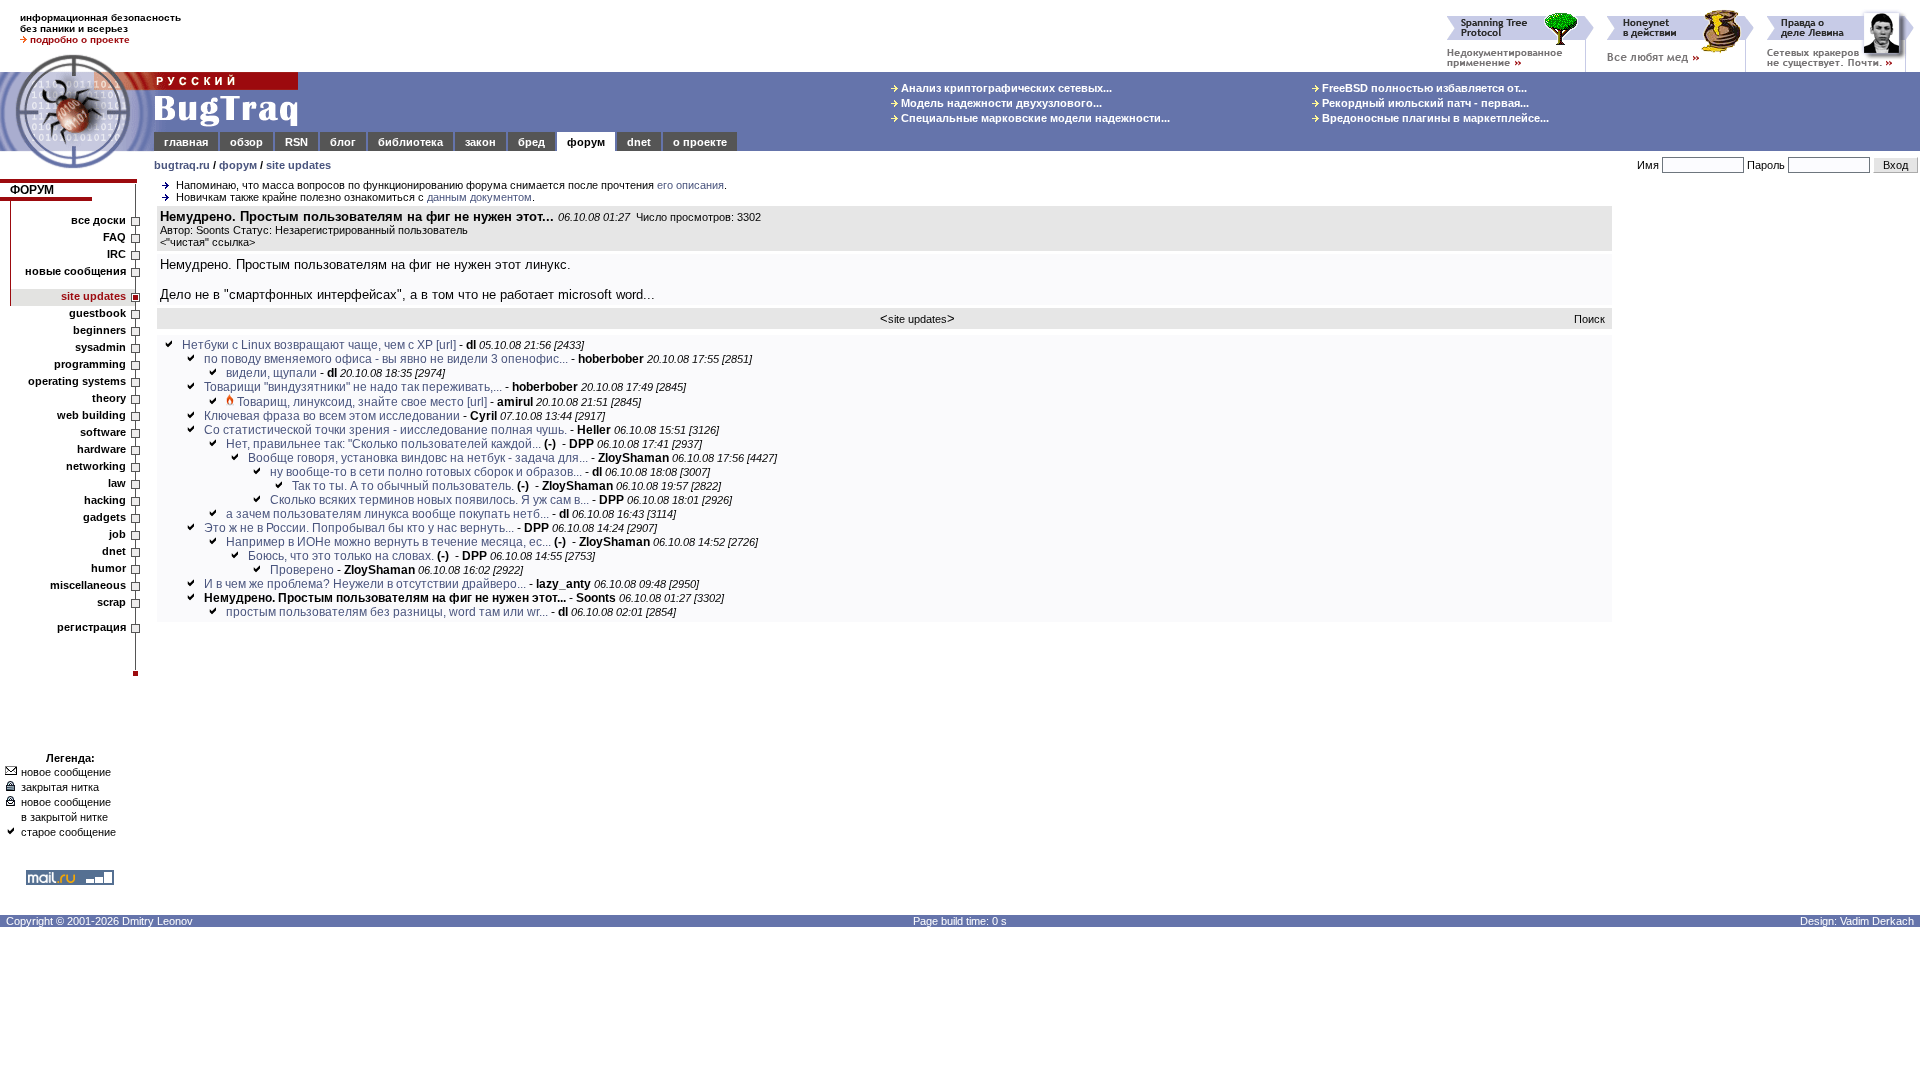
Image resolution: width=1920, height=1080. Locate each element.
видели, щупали (271, 373)
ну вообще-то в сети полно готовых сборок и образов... (426, 472)
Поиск (1589, 319)
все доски (98, 220)
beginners (99, 330)
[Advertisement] (1770, 509)
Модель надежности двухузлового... (1000, 103)
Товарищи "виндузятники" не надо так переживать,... (353, 387)
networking (96, 466)
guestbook (97, 313)
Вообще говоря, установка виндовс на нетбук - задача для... (418, 458)
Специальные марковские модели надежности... (1034, 118)
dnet (639, 142)
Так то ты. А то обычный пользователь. (403, 486)
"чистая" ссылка (207, 242)
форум (586, 142)
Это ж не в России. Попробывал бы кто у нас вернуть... (359, 528)
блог (343, 142)
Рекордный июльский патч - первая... (1424, 103)
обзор (246, 142)
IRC (116, 254)
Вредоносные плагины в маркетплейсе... (1434, 118)
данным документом (479, 197)
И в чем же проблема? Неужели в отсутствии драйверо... (365, 584)
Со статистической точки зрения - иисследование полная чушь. (385, 430)
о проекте (700, 142)
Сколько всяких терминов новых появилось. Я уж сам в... (429, 500)
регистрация (91, 627)
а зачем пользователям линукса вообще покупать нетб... (387, 514)
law (117, 483)
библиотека (410, 142)
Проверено (302, 570)
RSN (296, 142)
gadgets (104, 517)
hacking (105, 500)
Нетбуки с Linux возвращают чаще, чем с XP (307, 345)
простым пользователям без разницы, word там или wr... (387, 612)
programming (90, 364)
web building (91, 415)
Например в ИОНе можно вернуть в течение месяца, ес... (388, 542)
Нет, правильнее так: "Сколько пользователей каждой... (383, 444)
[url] (446, 345)
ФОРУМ (32, 190)
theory (109, 398)
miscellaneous (88, 585)
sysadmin (100, 347)
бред (531, 142)
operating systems (77, 381)
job (117, 534)
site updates (298, 165)
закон (480, 142)
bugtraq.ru (182, 165)
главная (186, 142)
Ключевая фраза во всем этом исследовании (332, 416)
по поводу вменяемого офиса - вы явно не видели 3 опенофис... (386, 359)
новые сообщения (75, 271)
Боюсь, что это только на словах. (341, 556)
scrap (111, 602)
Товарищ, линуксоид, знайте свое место (350, 402)
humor (108, 568)
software (103, 432)
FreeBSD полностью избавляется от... (1423, 88)
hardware (101, 449)
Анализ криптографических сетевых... (1005, 88)
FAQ (114, 237)
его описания (690, 185)
